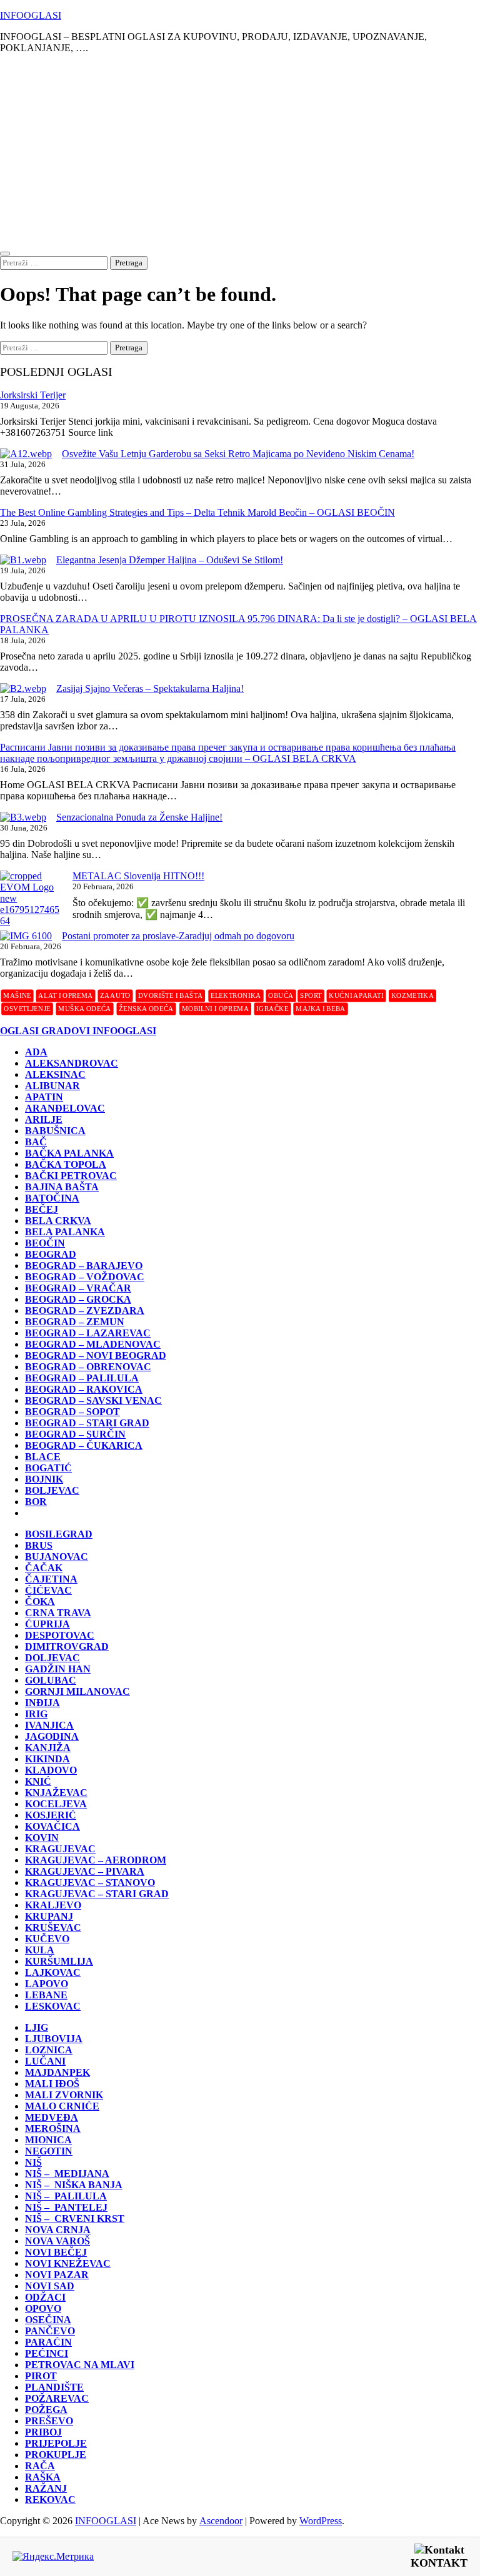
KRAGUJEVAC (60, 1849)
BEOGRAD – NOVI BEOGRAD (96, 1355)
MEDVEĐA (52, 2117)
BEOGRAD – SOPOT (72, 1412)
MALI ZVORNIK (64, 2095)
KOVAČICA (52, 1826)
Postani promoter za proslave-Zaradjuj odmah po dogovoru (178, 936)
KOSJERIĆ (51, 1815)
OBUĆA (281, 995)
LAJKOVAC (53, 1972)
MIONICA (48, 2140)
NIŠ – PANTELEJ (66, 2207)
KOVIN (42, 1838)
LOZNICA (49, 2050)
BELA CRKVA (58, 1221)
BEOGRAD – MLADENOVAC (93, 1344)
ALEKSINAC (55, 1074)
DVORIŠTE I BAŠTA (171, 995)
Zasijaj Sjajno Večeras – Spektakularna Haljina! (150, 688)
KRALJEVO (53, 1905)
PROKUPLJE (56, 2455)
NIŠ (33, 2162)
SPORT (311, 995)
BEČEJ (42, 1209)
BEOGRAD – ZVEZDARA (85, 1310)
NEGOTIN (49, 2151)
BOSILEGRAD (59, 1534)
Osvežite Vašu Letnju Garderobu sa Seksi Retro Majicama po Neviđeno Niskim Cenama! (238, 454)
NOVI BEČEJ (56, 2252)
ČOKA (40, 1601)
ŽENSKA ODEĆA (146, 1008)
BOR (36, 1502)
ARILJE (44, 1119)
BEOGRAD (51, 1254)
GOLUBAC (51, 1680)
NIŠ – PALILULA (66, 2196)
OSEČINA (48, 2320)
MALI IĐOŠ (52, 2084)
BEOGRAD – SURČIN (75, 1434)
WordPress (321, 2521)
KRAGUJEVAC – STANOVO (90, 1883)
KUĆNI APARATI (356, 995)
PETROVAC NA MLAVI (80, 2365)
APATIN (44, 1097)
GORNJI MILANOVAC (77, 1691)
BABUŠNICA (55, 1131)
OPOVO (43, 2308)
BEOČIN (45, 1243)
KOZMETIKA (412, 995)
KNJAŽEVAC (56, 1793)
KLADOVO (51, 1770)
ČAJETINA (51, 1579)
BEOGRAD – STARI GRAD (87, 1423)
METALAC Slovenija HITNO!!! (138, 876)
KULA (40, 1950)
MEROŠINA (53, 2129)
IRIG (36, 1714)
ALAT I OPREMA (65, 995)
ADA (36, 1052)
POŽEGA (46, 2410)
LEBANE (46, 1995)
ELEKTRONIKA (236, 995)
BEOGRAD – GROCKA (78, 1299)
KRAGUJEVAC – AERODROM (96, 1860)
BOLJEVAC (52, 1490)
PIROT (41, 2376)
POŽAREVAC (57, 2398)
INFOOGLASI (31, 15)
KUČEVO (47, 1939)
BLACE (43, 1457)
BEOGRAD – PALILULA (82, 1378)
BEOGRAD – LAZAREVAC (88, 1333)
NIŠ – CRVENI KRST (75, 2218)
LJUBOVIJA (54, 2039)
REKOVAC (50, 2500)
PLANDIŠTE (54, 2387)
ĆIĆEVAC (48, 1590)
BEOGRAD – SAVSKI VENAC (93, 1400)
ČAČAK (44, 1568)
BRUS (39, 1545)
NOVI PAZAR (57, 2275)
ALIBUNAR (52, 1086)
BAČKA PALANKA (69, 1153)
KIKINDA (47, 1759)
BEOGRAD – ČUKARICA (84, 1445)
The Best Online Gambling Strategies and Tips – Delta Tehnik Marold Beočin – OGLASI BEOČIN (197, 512)
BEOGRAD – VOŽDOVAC (85, 1277)
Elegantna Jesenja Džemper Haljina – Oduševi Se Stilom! (170, 560)
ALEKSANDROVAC (72, 1063)
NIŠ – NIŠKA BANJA (74, 2185)
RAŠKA (43, 2477)
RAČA (40, 2466)
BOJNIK (44, 1479)
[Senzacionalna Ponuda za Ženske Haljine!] (23, 817)
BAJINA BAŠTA (62, 1187)
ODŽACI (45, 2297)
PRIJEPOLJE (56, 2443)
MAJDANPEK (57, 2072)
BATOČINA (52, 1198)
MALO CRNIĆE (62, 2106)
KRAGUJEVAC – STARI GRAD (97, 1894)
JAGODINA (52, 1736)
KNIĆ (38, 1781)
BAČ (36, 1142)
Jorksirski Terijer (33, 395)
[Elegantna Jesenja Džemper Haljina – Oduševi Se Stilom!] (23, 560)
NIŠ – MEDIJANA (67, 2174)
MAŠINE (17, 995)
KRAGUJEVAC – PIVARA (85, 1871)
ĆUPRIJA (47, 1624)
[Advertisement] (240, 151)
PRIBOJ (43, 2432)
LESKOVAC (53, 2006)
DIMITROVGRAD (67, 1646)
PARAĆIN (48, 2342)
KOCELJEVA (56, 1804)
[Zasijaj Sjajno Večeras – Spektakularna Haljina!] (23, 689)
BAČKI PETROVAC (71, 1176)
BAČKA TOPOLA (66, 1164)
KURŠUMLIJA (59, 1961)
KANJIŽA (48, 1748)
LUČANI (45, 2061)
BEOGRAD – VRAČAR (78, 1288)
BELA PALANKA (65, 1232)
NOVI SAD (50, 2286)
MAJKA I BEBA (321, 1008)
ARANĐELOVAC (65, 1108)
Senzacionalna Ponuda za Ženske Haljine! (139, 817)
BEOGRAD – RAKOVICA (84, 1389)
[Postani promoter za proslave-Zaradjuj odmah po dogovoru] (26, 936)
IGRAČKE (272, 1008)
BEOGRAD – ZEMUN (75, 1322)
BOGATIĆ (48, 1468)
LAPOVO (47, 1984)
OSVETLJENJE (27, 1008)
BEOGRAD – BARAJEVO (84, 1266)
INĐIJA (42, 1703)
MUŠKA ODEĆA (85, 1008)
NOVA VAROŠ (57, 2241)
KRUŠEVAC (53, 1927)
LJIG (37, 2027)
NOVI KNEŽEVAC (68, 2263)
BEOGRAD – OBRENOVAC (88, 1367)
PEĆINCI (47, 2353)
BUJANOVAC (57, 1557)
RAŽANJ (46, 2488)
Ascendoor (221, 2521)
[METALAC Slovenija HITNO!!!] (31, 899)
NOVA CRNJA (58, 2230)
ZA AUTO (115, 995)
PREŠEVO (49, 2421)
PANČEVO (50, 2331)
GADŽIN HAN (58, 1669)
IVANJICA (49, 1725)
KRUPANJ (49, 1916)
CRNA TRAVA (58, 1613)
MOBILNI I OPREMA (215, 1008)
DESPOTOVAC (60, 1635)
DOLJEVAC (52, 1658)
